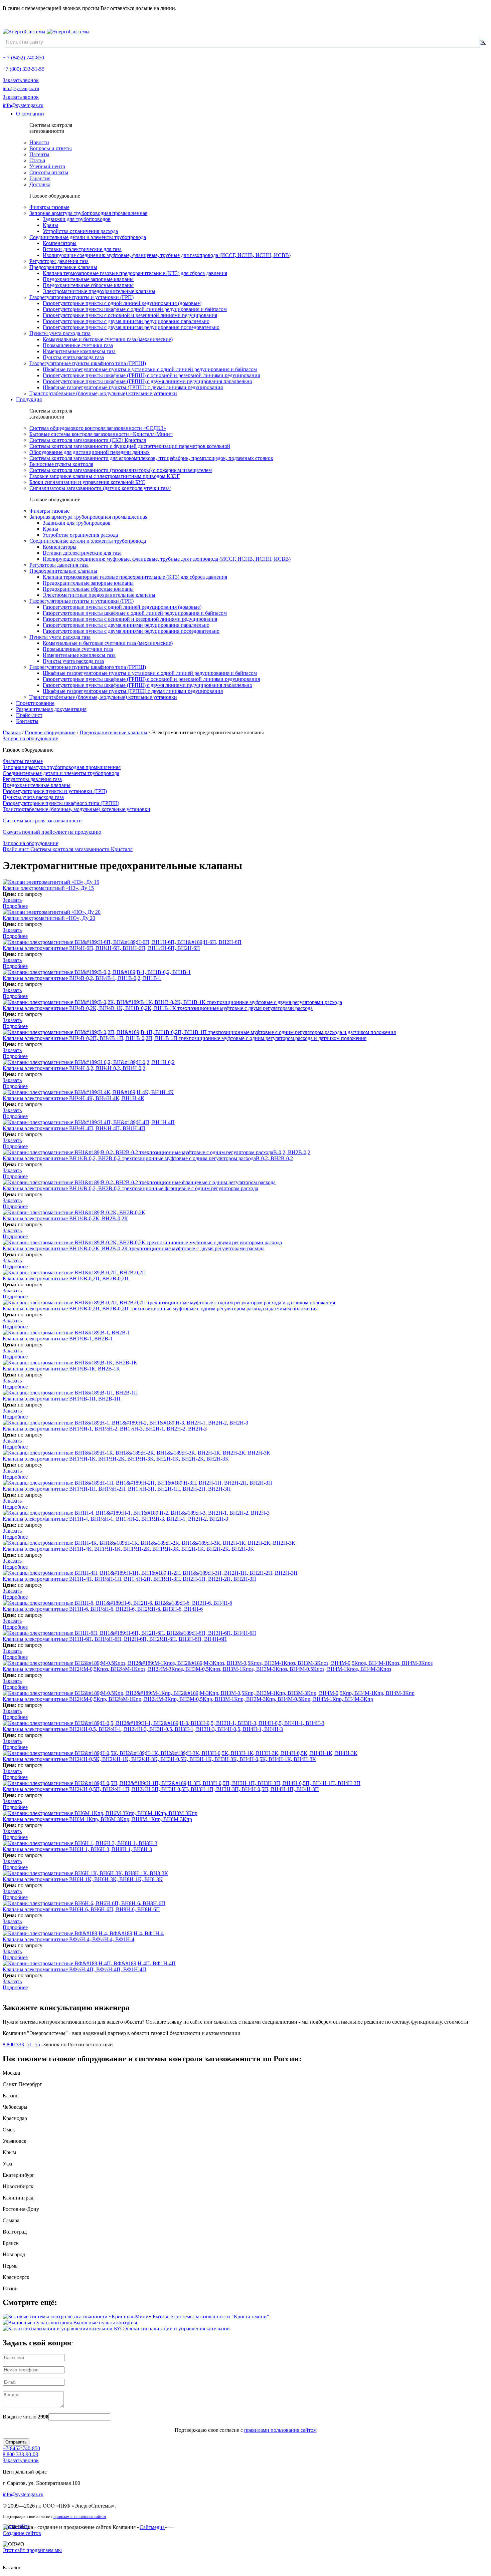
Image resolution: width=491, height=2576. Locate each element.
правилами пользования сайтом (280, 2430)
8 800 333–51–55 (21, 2044)
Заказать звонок (21, 80)
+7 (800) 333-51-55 (24, 69)
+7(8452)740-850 (21, 2448)
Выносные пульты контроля (105, 2323)
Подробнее (15, 906)
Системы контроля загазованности (42, 821)
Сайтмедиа (152, 2527)
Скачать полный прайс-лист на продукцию (52, 832)
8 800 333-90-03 (20, 2454)
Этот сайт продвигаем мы (32, 2550)
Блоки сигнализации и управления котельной (178, 2329)
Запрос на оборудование (30, 738)
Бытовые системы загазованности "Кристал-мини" (211, 2316)
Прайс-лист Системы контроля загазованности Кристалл (68, 849)
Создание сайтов (22, 2533)
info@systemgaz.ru (21, 89)
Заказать (12, 900)
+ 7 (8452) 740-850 (23, 58)
